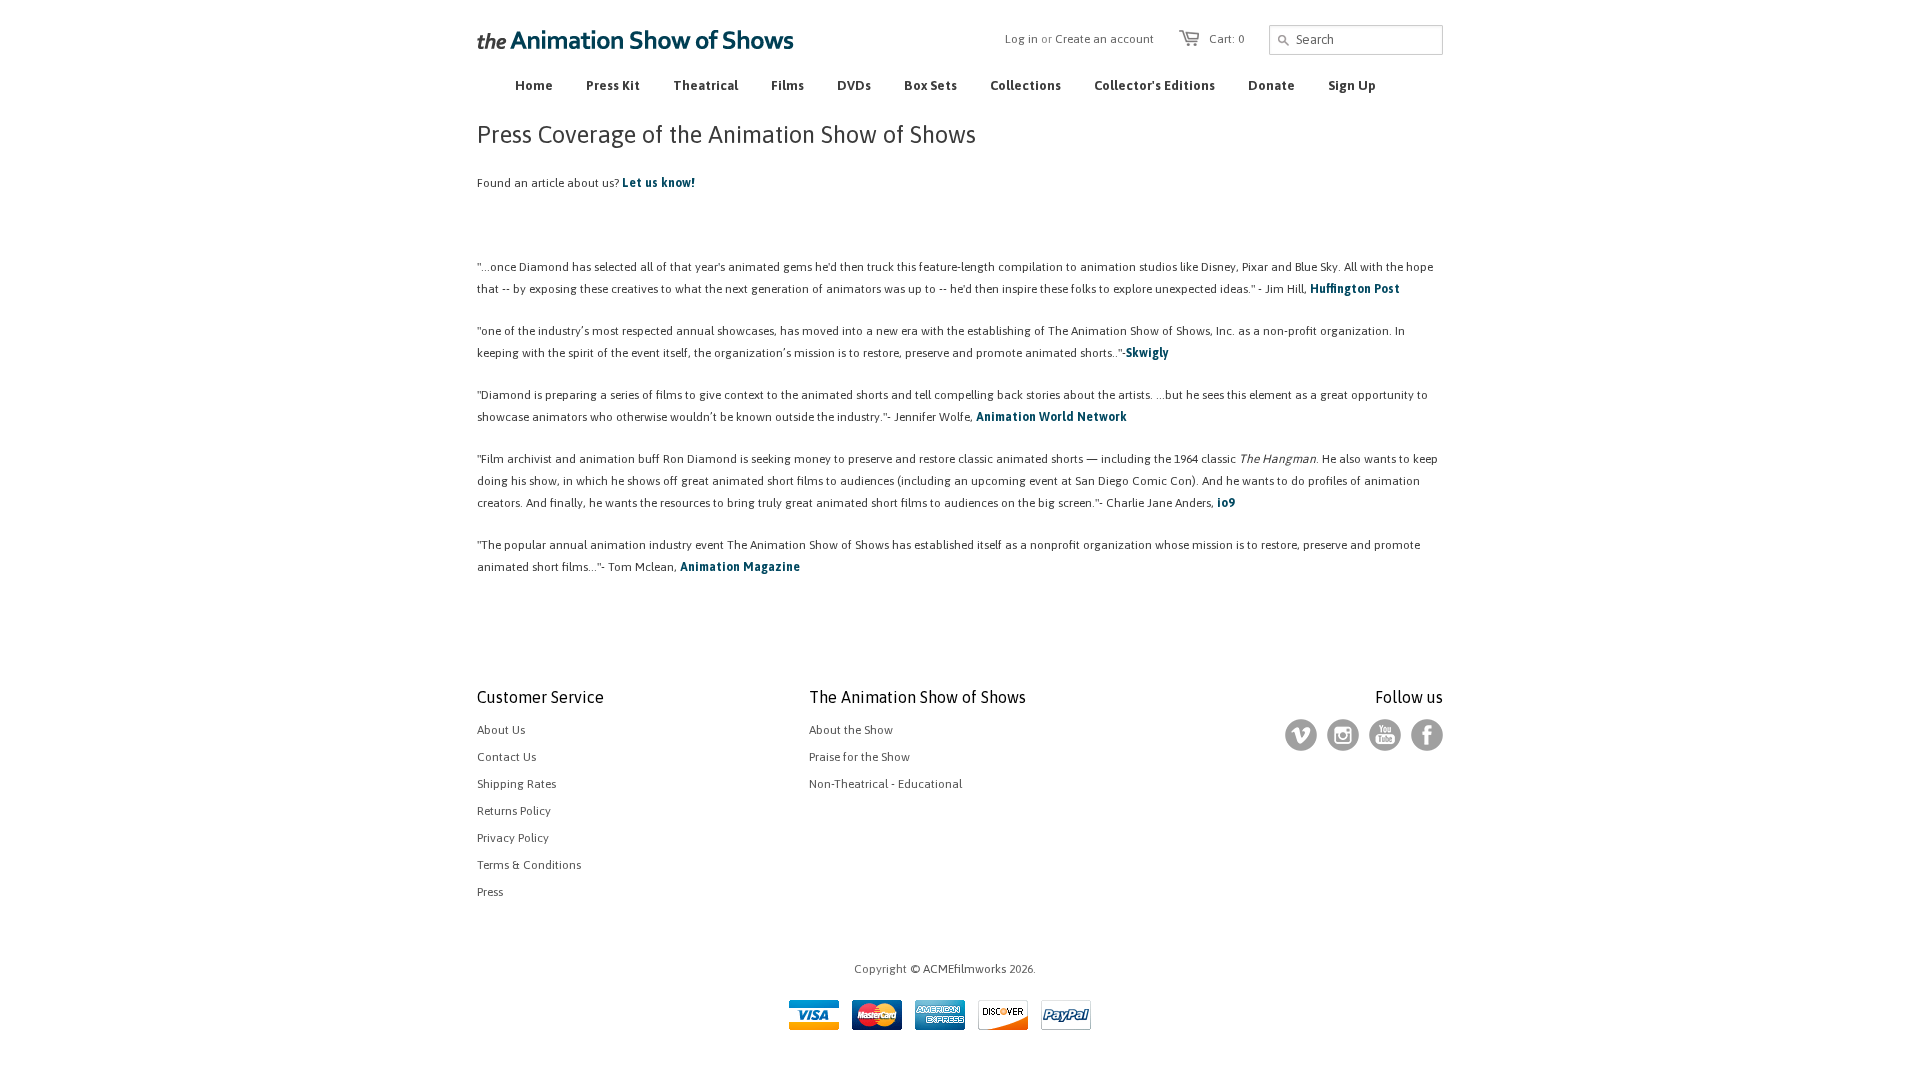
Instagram (1343, 735)
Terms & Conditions (529, 865)
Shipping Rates (516, 784)
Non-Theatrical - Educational (885, 784)
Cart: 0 (1226, 39)
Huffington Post (1355, 289)
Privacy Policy (513, 838)
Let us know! (658, 183)
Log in (1021, 39)
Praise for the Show (859, 757)
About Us (501, 730)
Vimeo (1301, 735)
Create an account (1104, 39)
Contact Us (506, 757)
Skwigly (1147, 353)
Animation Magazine (738, 567)
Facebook (1427, 735)
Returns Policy (514, 811)
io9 (1225, 503)
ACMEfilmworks (964, 969)
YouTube (1385, 735)
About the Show (851, 730)
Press (490, 892)
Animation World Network (1051, 417)
